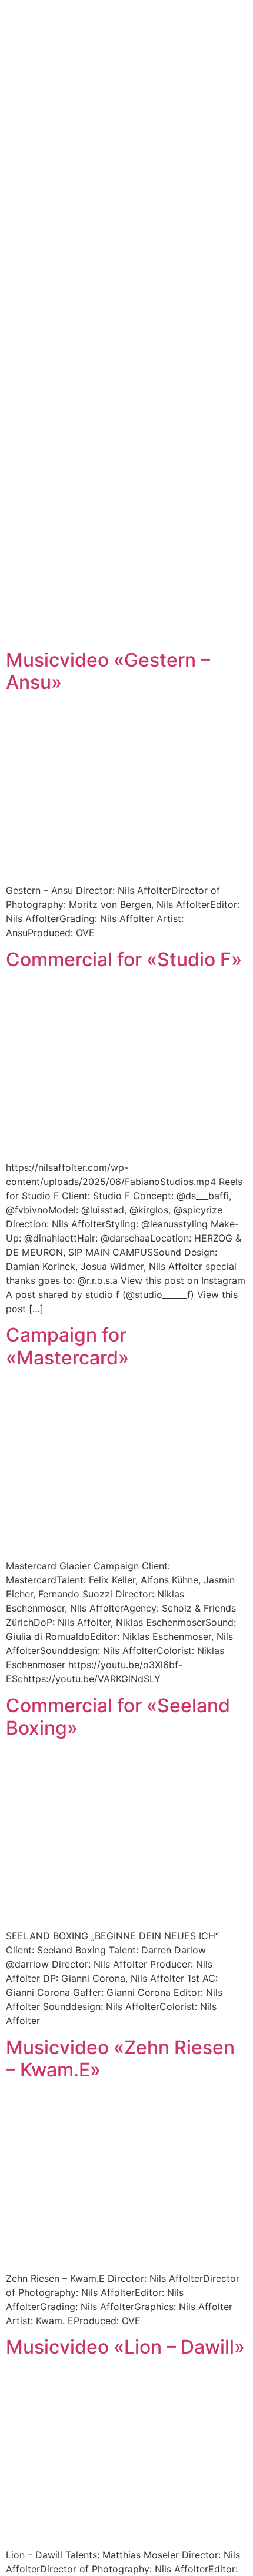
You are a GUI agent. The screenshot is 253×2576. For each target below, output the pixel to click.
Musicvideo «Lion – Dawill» (125, 2347)
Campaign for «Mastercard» (67, 1346)
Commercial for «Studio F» (124, 959)
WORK (100, 328)
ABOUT (151, 328)
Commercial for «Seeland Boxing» (118, 1717)
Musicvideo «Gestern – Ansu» (108, 671)
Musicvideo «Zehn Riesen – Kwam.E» (120, 2059)
